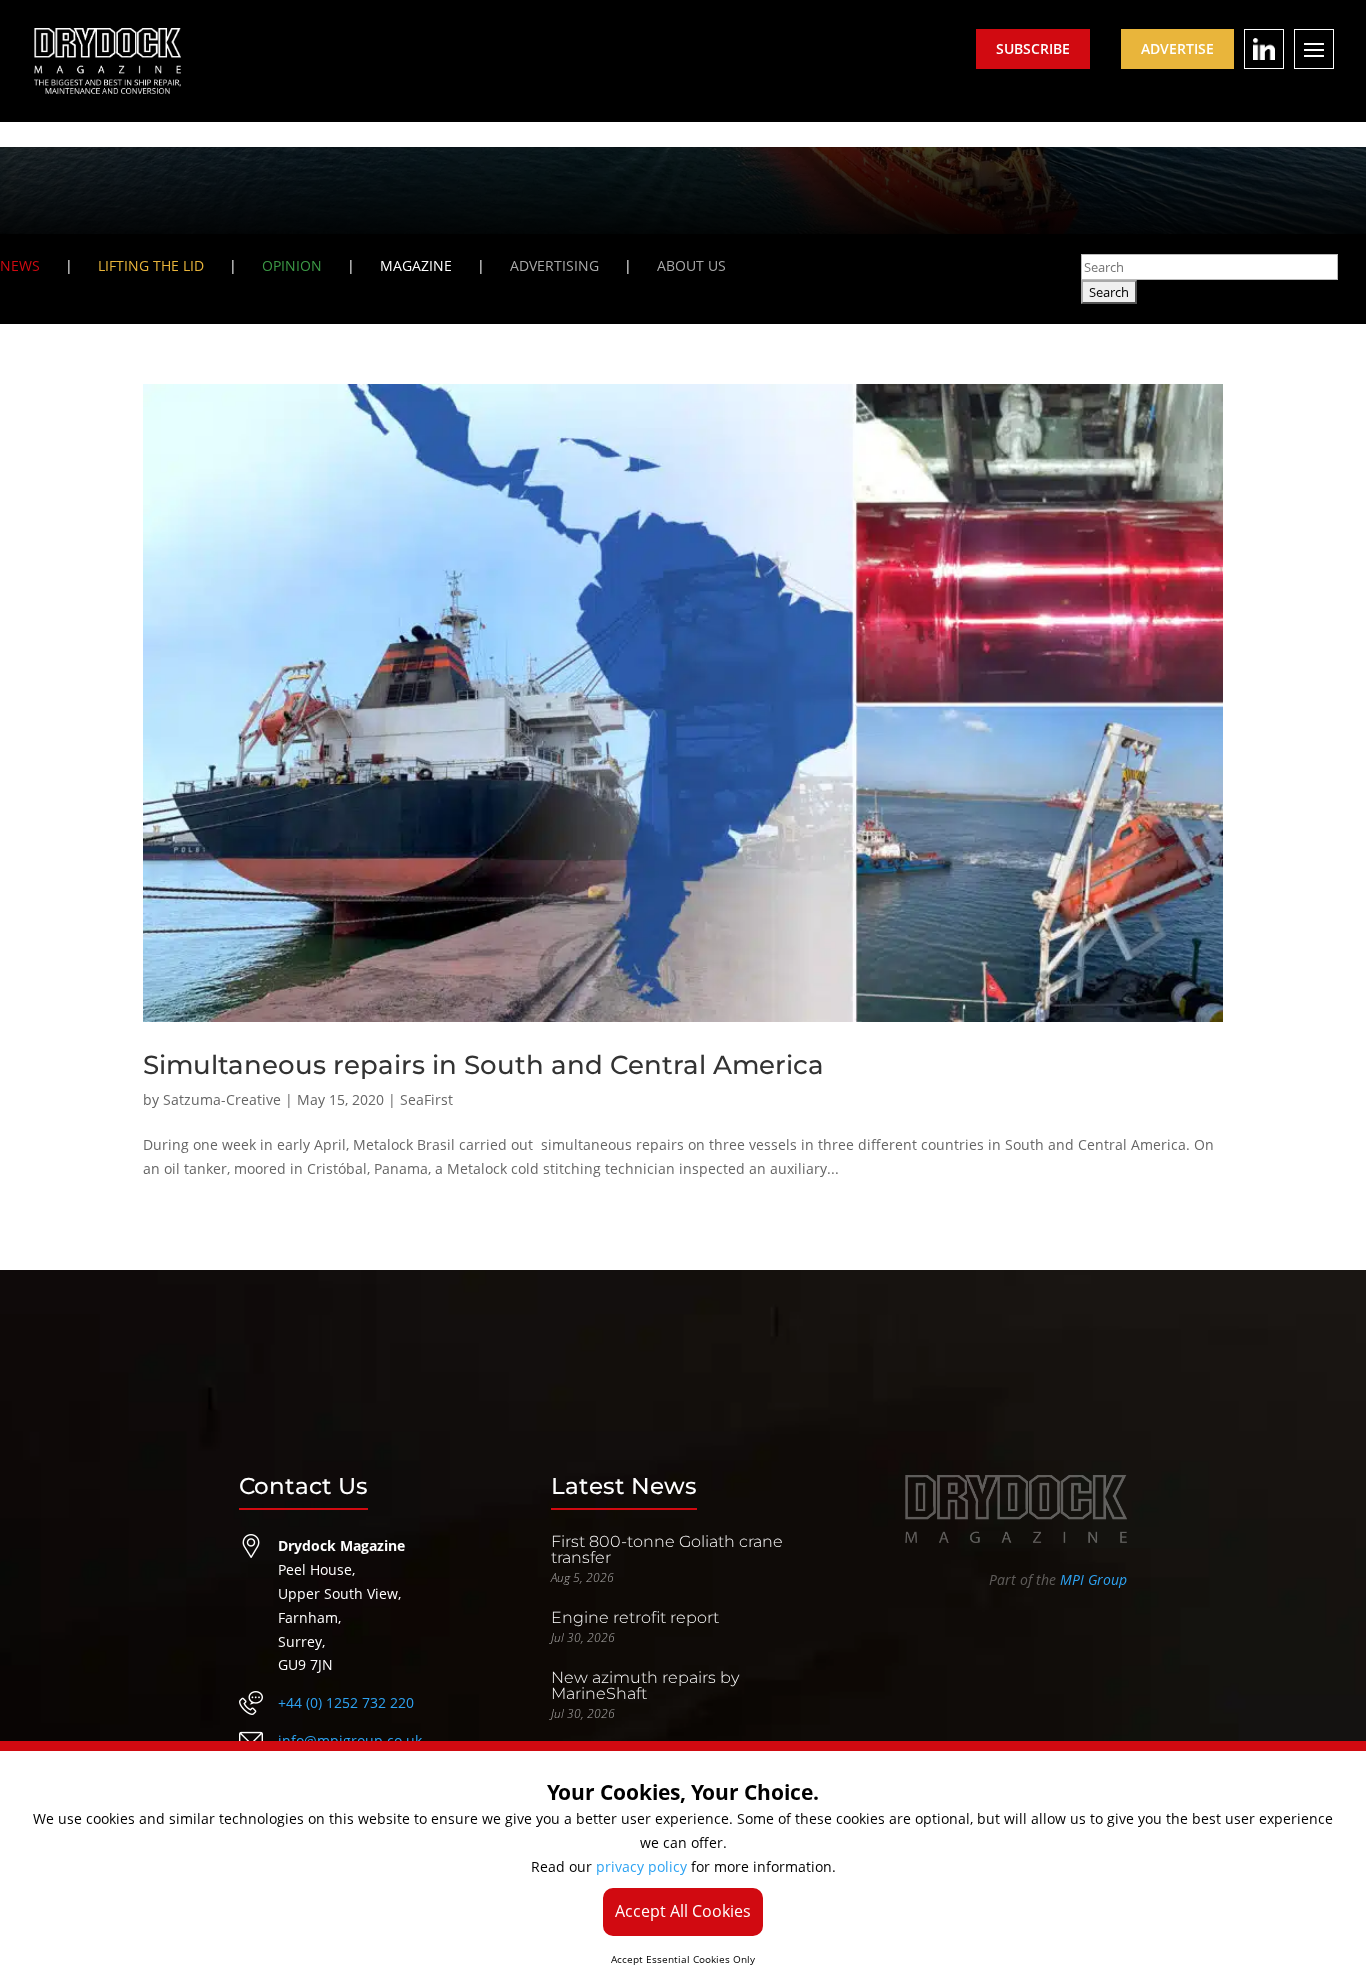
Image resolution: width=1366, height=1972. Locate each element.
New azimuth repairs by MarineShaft (645, 1685)
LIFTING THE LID (151, 265)
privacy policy (641, 1866)
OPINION (292, 265)
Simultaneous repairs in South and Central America (483, 1065)
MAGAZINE (416, 265)
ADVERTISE (1177, 48)
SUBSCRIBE (1033, 48)
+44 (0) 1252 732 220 (346, 1702)
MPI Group (1093, 1579)
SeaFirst (426, 1099)
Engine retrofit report (635, 1617)
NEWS (20, 265)
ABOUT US (691, 265)
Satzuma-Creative (222, 1099)
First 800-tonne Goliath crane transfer (667, 1549)
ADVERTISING (554, 265)
